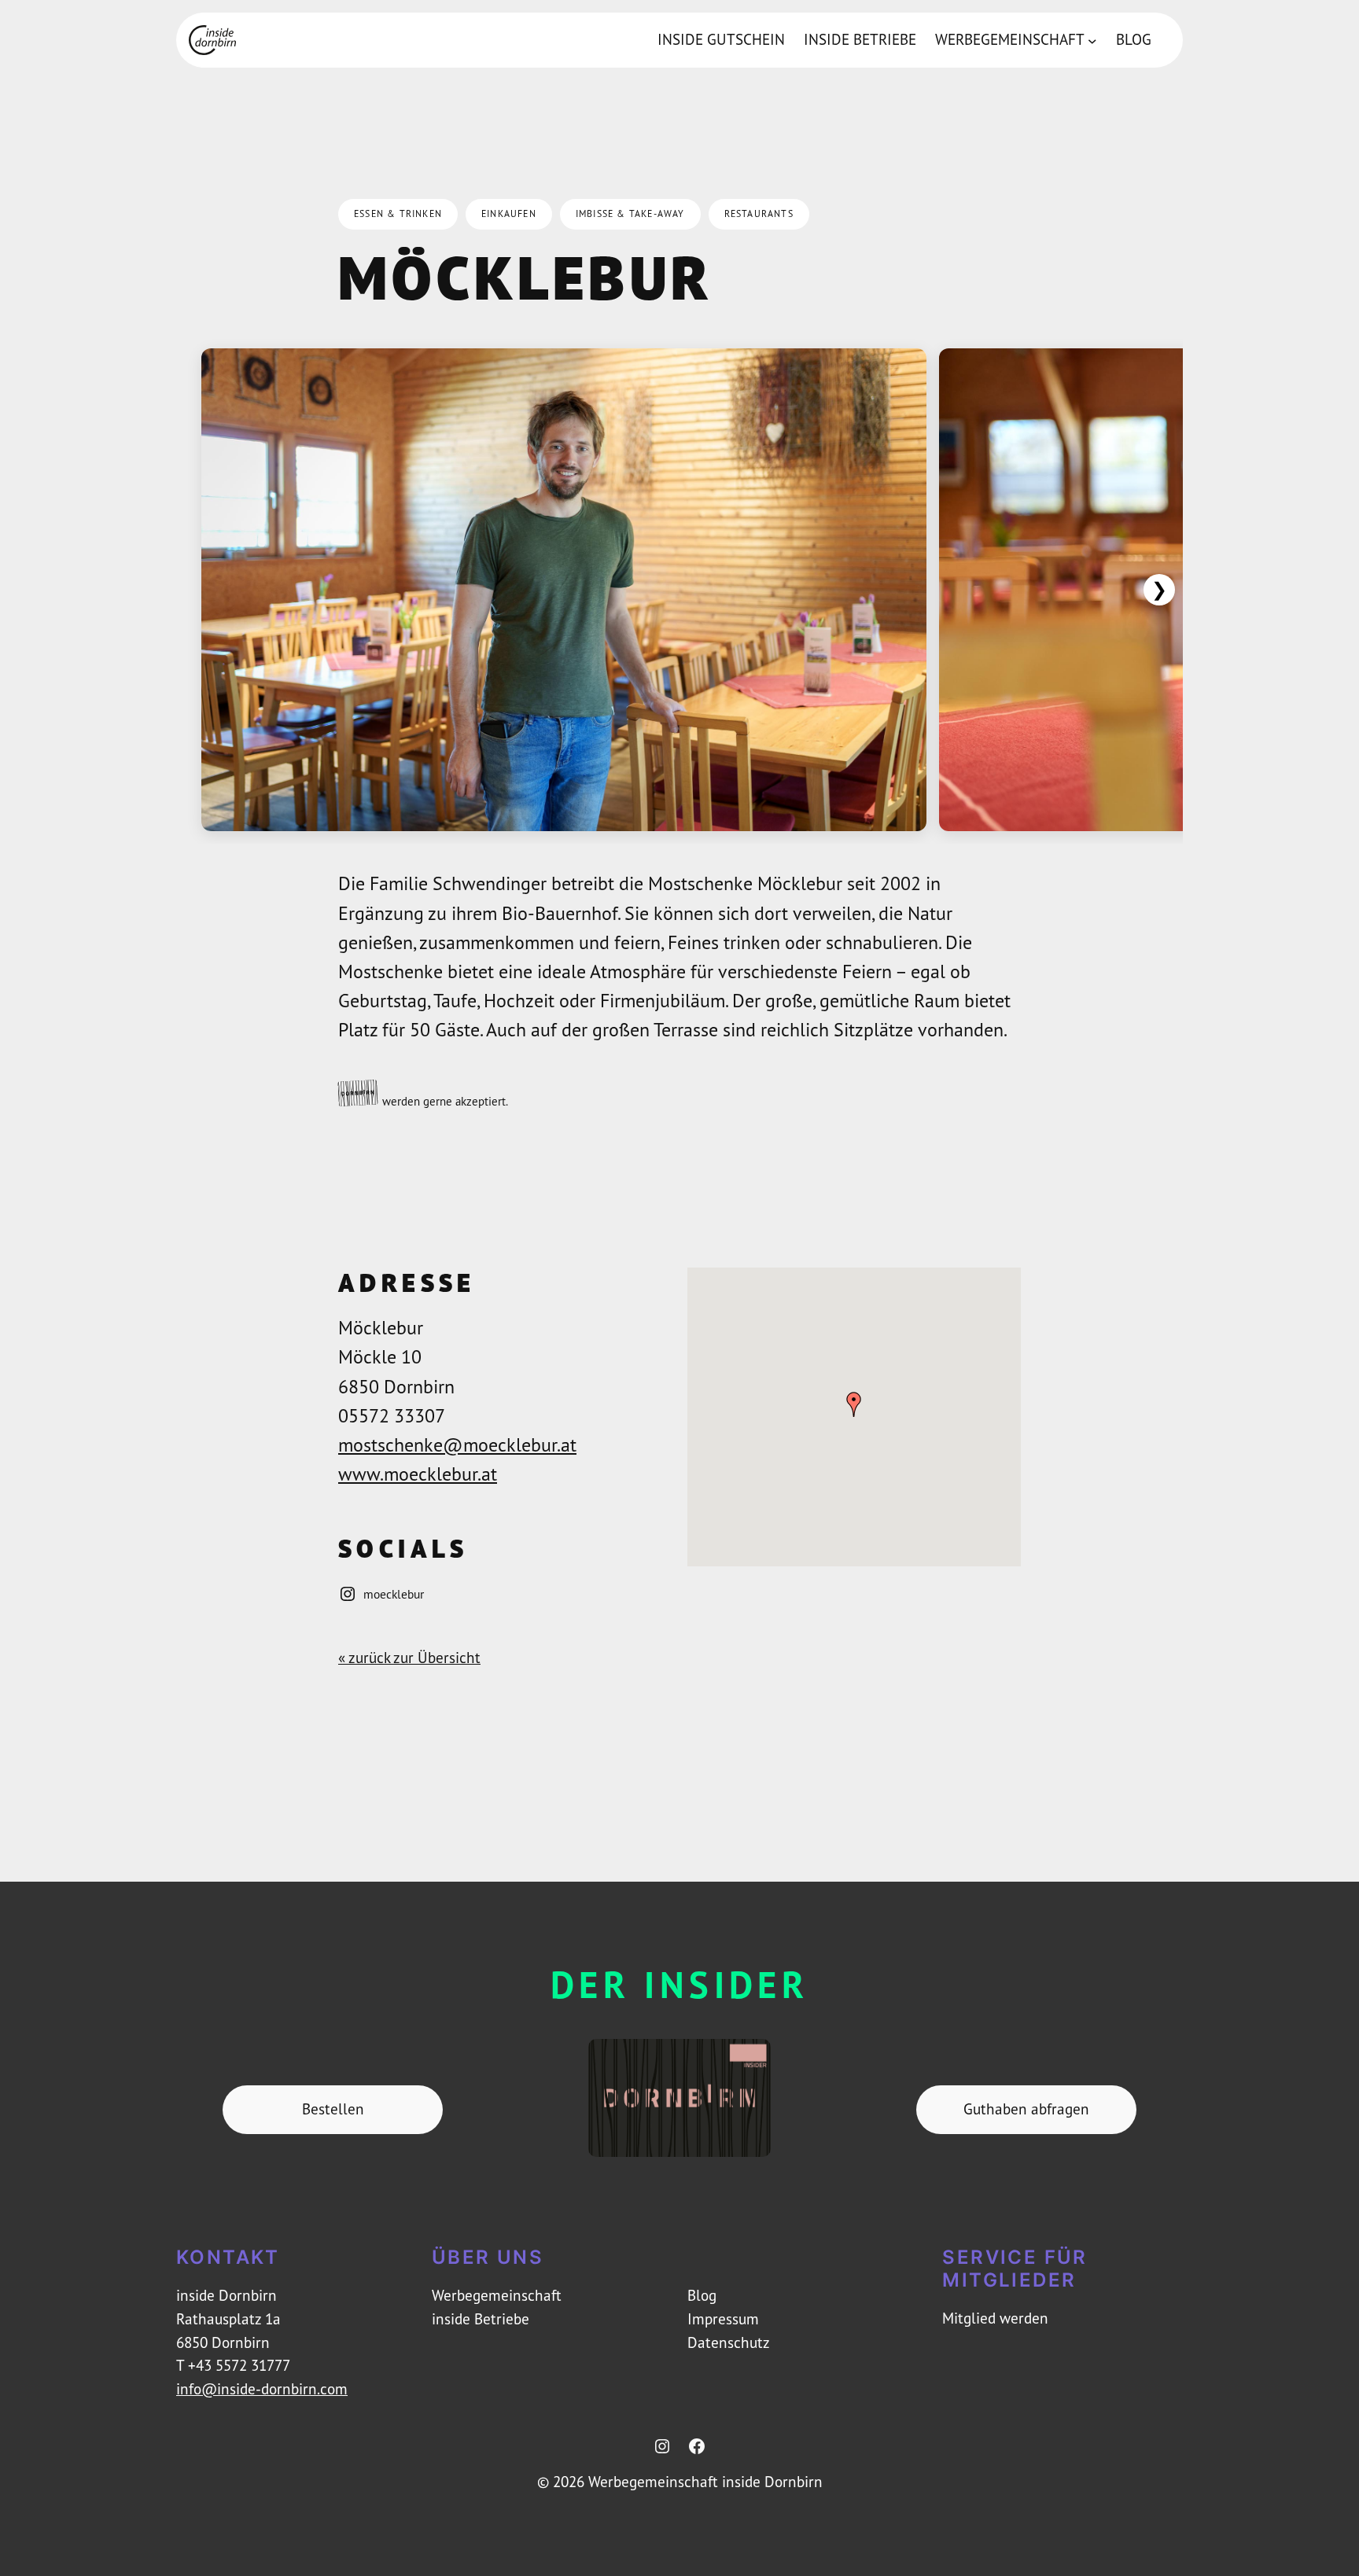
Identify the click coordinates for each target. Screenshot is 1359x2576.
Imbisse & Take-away (630, 213)
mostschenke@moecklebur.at (457, 1444)
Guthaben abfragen (1026, 2109)
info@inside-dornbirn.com (262, 2389)
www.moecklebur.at (418, 1474)
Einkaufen (509, 213)
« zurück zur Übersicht (409, 1658)
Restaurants (759, 213)
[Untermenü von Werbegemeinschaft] (1092, 40)
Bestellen (333, 2109)
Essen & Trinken (398, 213)
